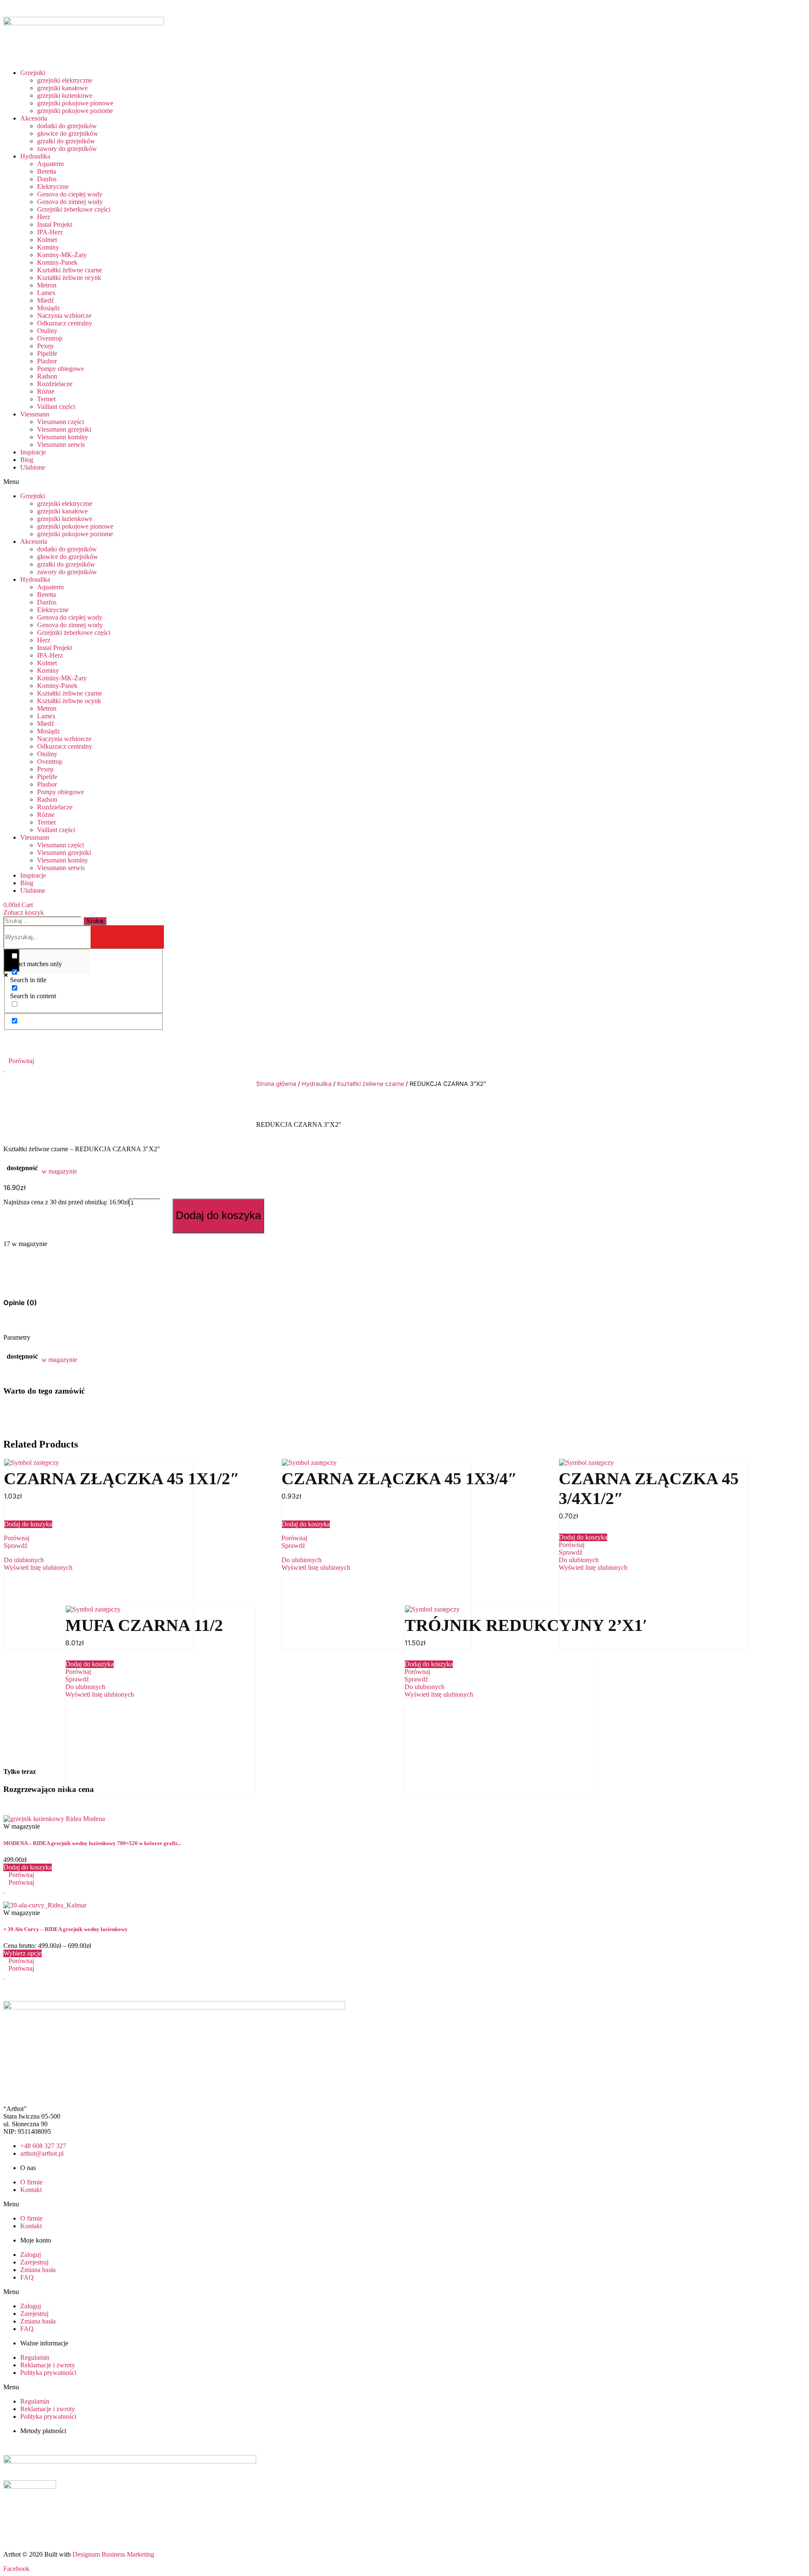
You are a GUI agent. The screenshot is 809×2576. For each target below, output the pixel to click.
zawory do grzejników (67, 149)
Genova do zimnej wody (70, 202)
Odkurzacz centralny (65, 323)
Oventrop (50, 338)
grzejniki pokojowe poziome (75, 111)
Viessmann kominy (63, 437)
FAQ (27, 2277)
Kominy (48, 247)
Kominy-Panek (57, 262)
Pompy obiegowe (60, 369)
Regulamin (35, 2357)
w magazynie (59, 1171)
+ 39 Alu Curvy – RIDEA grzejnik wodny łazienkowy (66, 1929)
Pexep (45, 346)
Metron (47, 285)
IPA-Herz (50, 232)
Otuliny (47, 331)
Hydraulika (35, 156)
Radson (47, 376)
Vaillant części (56, 407)
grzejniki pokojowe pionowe (75, 103)
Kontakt (31, 2190)
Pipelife (47, 353)
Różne (46, 391)
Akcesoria (34, 118)
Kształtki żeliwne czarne (70, 270)
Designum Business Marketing (113, 2554)
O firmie (31, 2182)
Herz (44, 217)
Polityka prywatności (48, 2373)
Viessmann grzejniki (64, 429)
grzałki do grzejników (66, 141)
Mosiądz (48, 308)
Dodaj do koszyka (218, 1215)
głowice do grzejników (68, 133)
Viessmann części (60, 422)
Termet (46, 399)
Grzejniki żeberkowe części (74, 209)
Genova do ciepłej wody (70, 194)
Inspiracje (33, 452)
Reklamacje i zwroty (48, 2365)
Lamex (46, 293)
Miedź (46, 300)
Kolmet (47, 240)
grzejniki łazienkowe (65, 95)
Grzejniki (33, 73)
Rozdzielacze (55, 384)
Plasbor (47, 361)
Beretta (47, 171)
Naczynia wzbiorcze (64, 316)
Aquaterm (50, 164)
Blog (27, 460)
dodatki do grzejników (67, 126)
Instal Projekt (55, 224)
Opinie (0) (20, 1303)
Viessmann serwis (61, 445)
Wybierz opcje (23, 1953)
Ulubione (33, 467)
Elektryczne (53, 187)
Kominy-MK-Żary (62, 255)
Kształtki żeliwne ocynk (69, 278)
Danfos (47, 179)
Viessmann (35, 414)
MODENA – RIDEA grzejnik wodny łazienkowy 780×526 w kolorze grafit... (92, 1843)
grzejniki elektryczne (65, 80)
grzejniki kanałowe (62, 88)
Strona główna (276, 1084)
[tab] (20, 1303)
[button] (164, 482)
